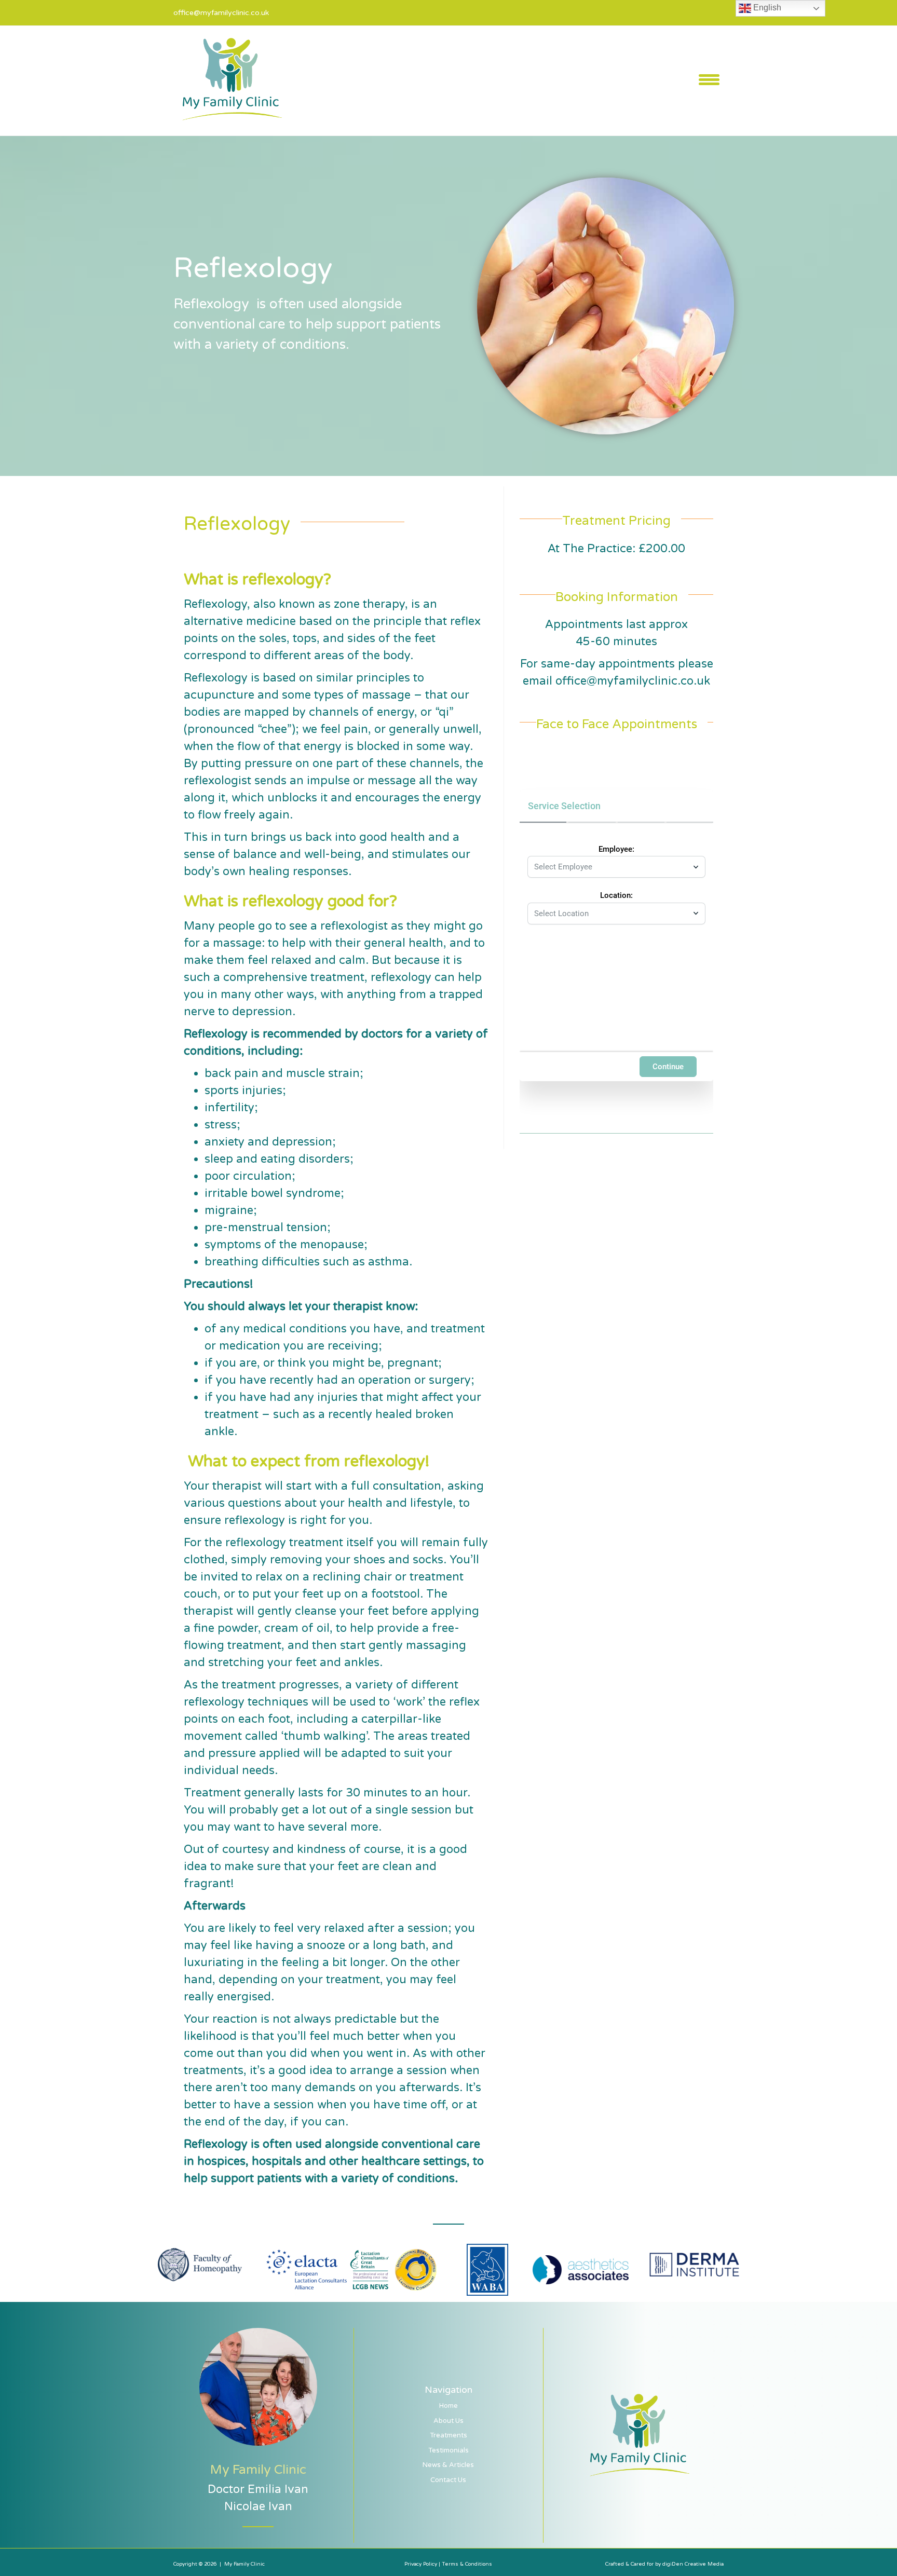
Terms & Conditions (467, 2564)
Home (448, 2406)
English (766, 8)
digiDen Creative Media (693, 2564)
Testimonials (448, 2450)
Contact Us (448, 2480)
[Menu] (709, 79)
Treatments (448, 2435)
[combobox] (611, 867)
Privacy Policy (422, 2564)
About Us (448, 2421)
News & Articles (448, 2465)
